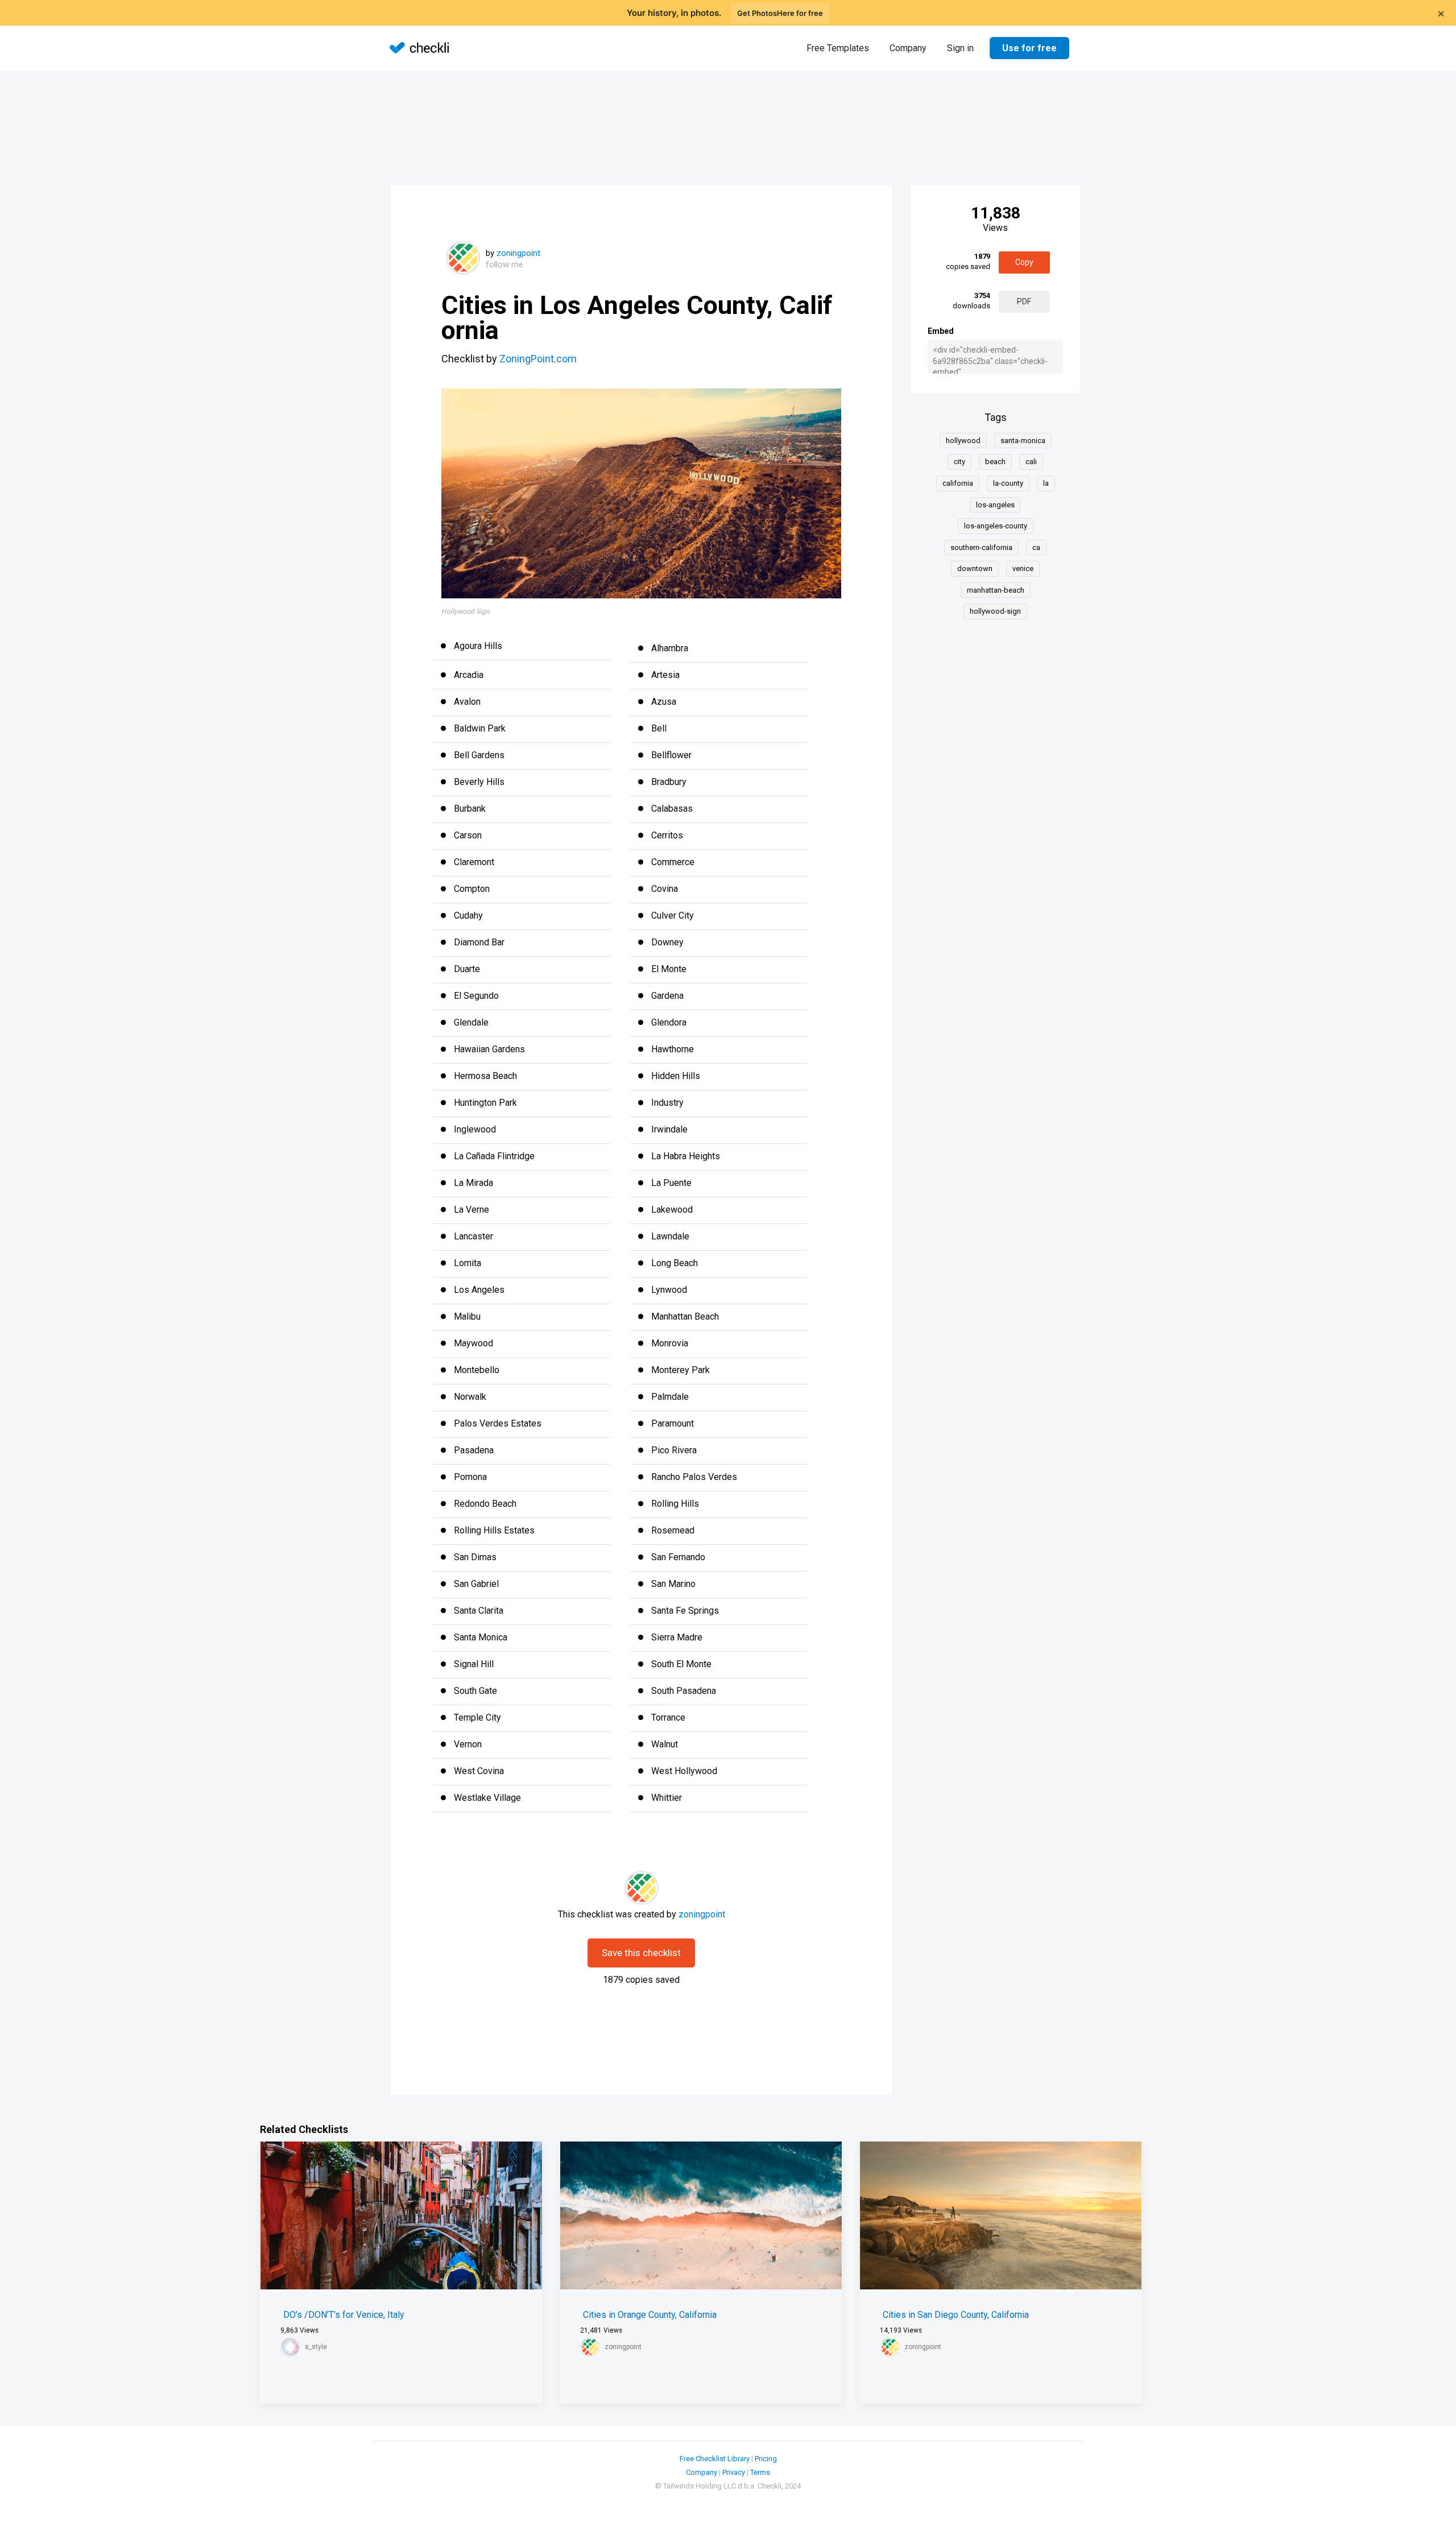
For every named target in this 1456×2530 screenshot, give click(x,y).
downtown (975, 569)
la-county (1008, 483)
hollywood (963, 441)
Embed (941, 331)
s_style (316, 2347)
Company (908, 48)
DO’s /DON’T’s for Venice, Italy (344, 2315)
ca (1036, 547)
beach (995, 462)
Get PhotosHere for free (780, 13)
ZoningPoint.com (538, 359)
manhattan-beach (996, 590)
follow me (504, 264)
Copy (1024, 262)
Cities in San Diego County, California (956, 2315)
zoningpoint (518, 253)
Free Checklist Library (715, 2459)
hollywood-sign (995, 611)
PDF (1024, 301)
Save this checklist (641, 1953)
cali (1031, 462)
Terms (760, 2472)
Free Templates (838, 48)
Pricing (766, 2459)
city (959, 462)
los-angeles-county (996, 526)
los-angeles (995, 505)
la (1046, 483)
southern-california (981, 547)
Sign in (960, 48)
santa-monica (1023, 441)
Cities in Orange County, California (650, 2315)
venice (1023, 569)
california (958, 483)
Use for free (1029, 48)
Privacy (734, 2472)
